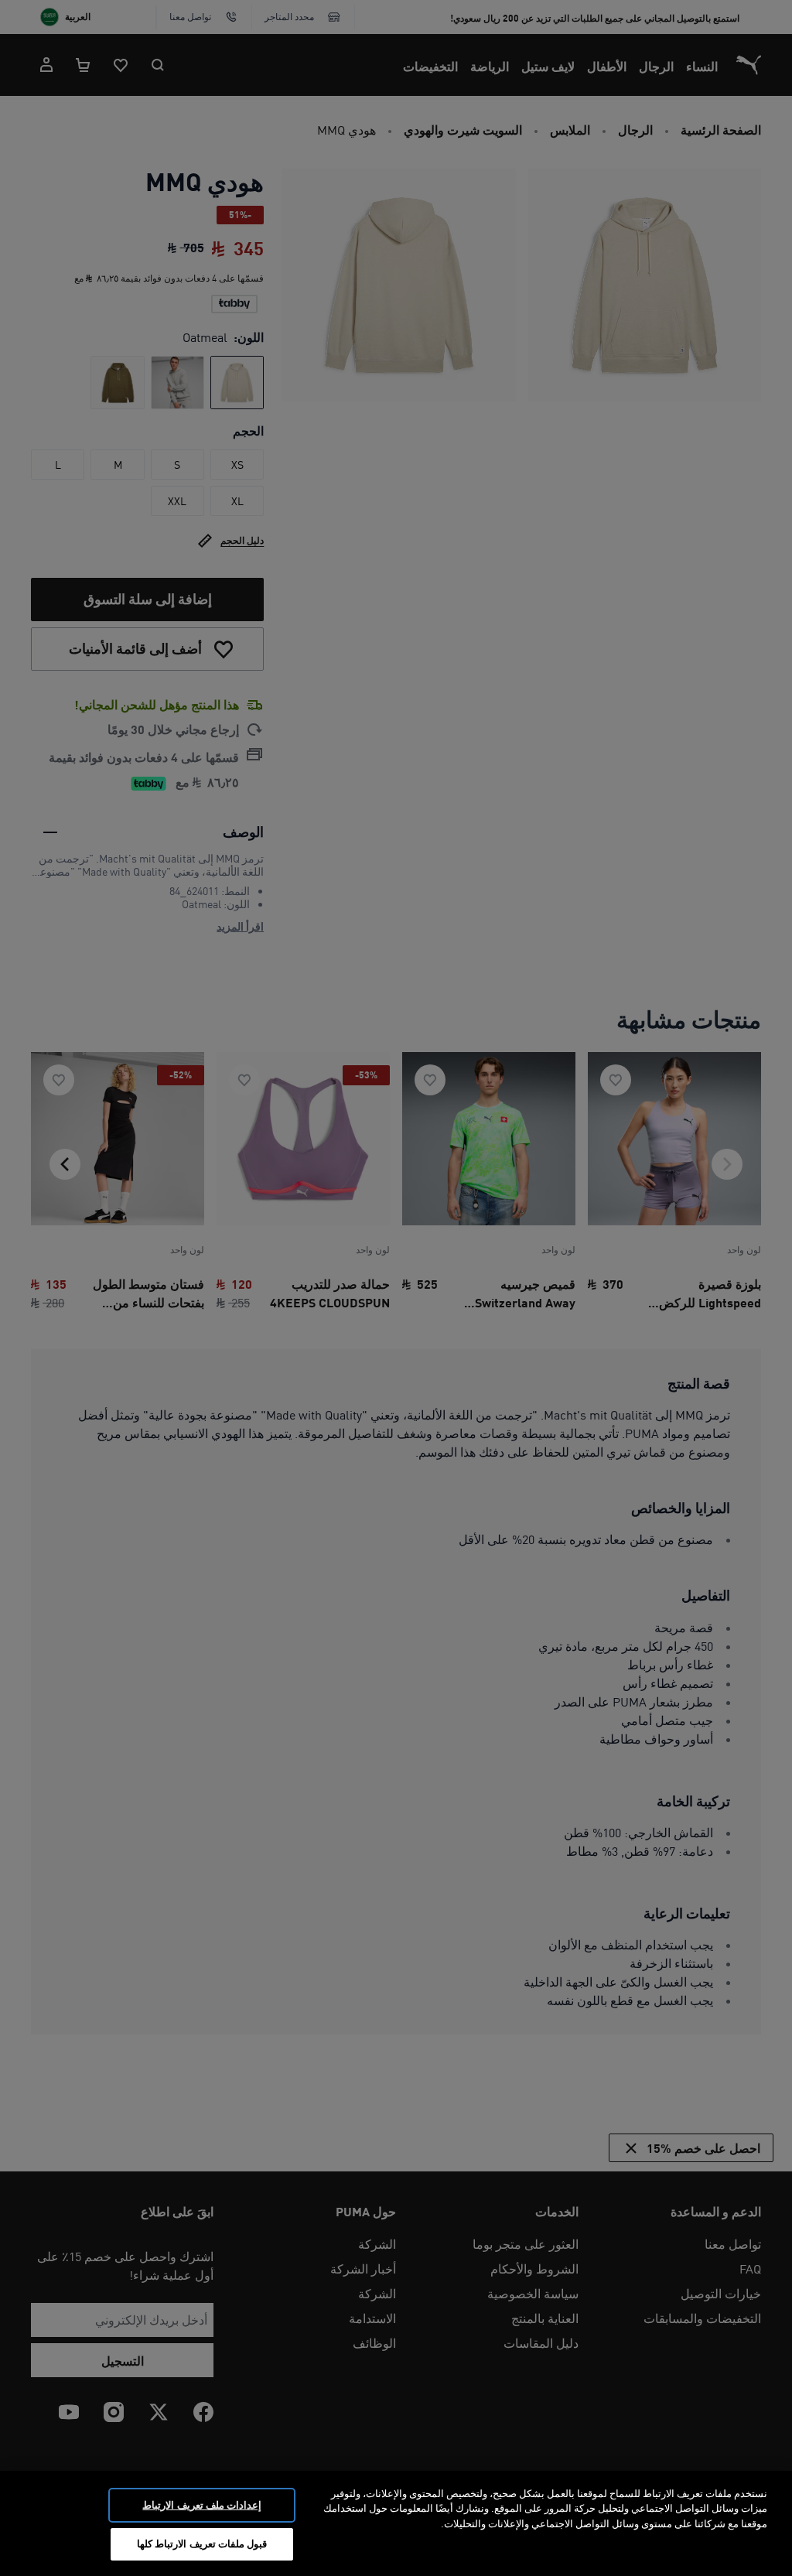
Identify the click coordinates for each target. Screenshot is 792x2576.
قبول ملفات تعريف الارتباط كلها (202, 2544)
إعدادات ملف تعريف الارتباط (201, 2505)
